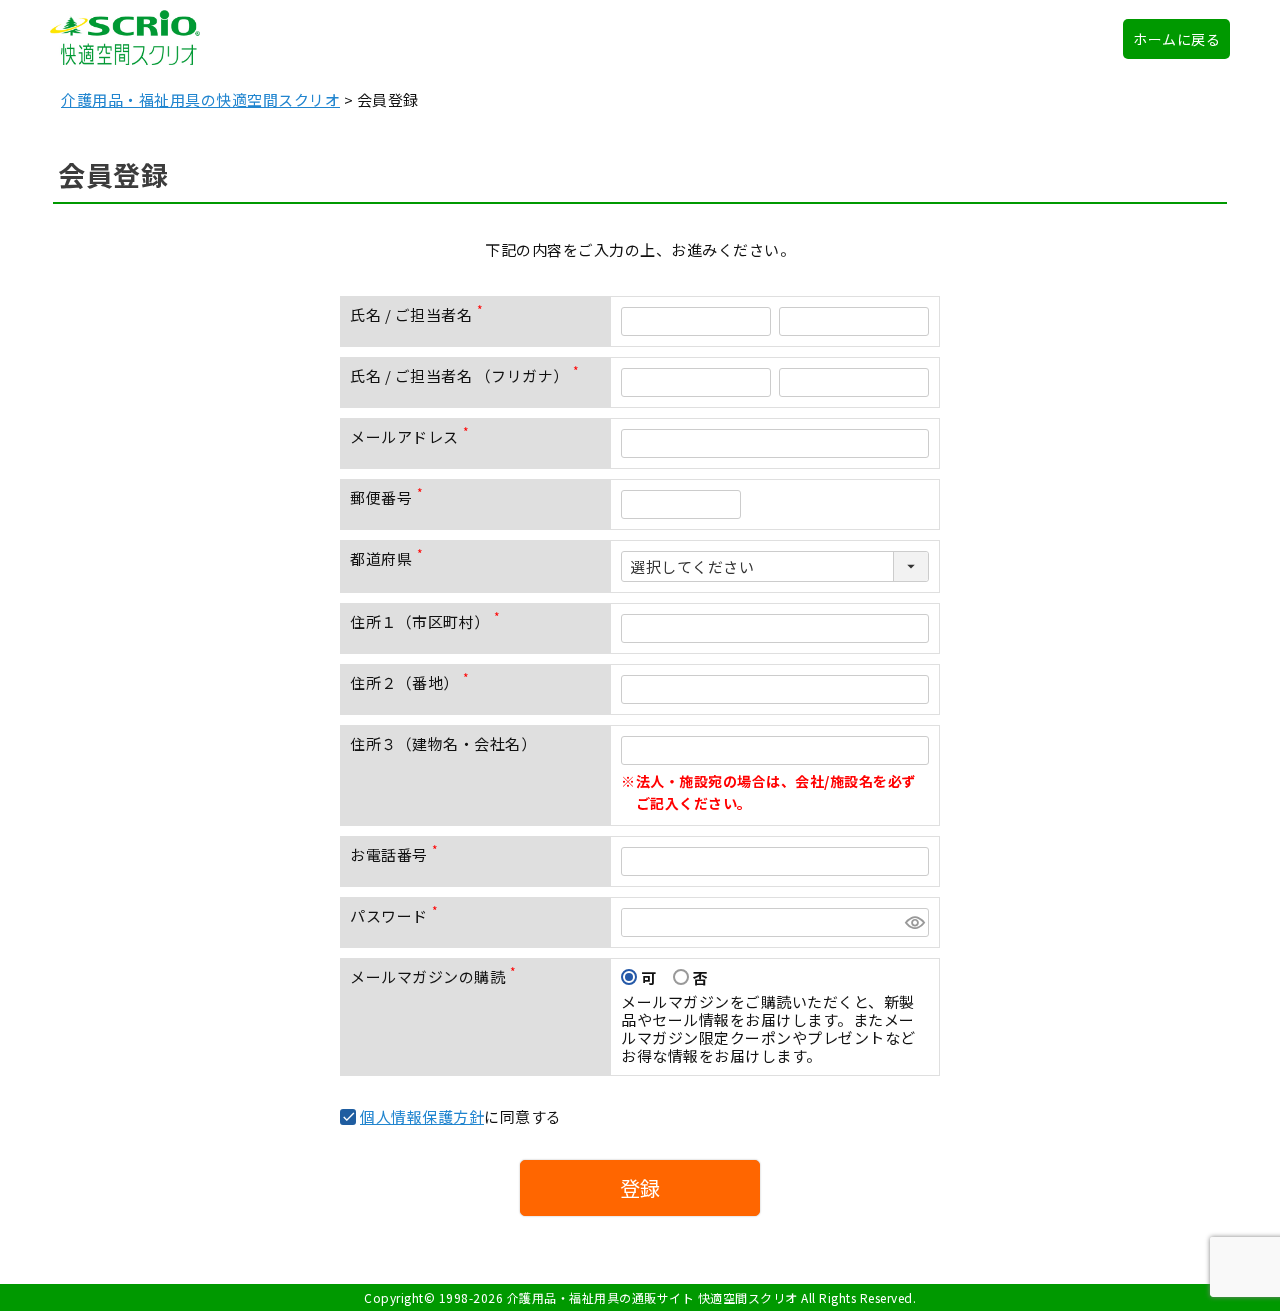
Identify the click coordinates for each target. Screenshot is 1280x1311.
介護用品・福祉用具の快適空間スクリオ (200, 99)
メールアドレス (413, 436)
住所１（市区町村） (429, 621)
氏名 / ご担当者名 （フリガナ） (468, 375)
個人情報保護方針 (422, 1116)
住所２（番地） (413, 682)
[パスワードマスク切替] (914, 922)
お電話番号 (398, 854)
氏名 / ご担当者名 (420, 314)
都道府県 (390, 558)
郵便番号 (390, 497)
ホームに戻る (1176, 39)
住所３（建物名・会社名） (443, 743)
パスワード (398, 915)
